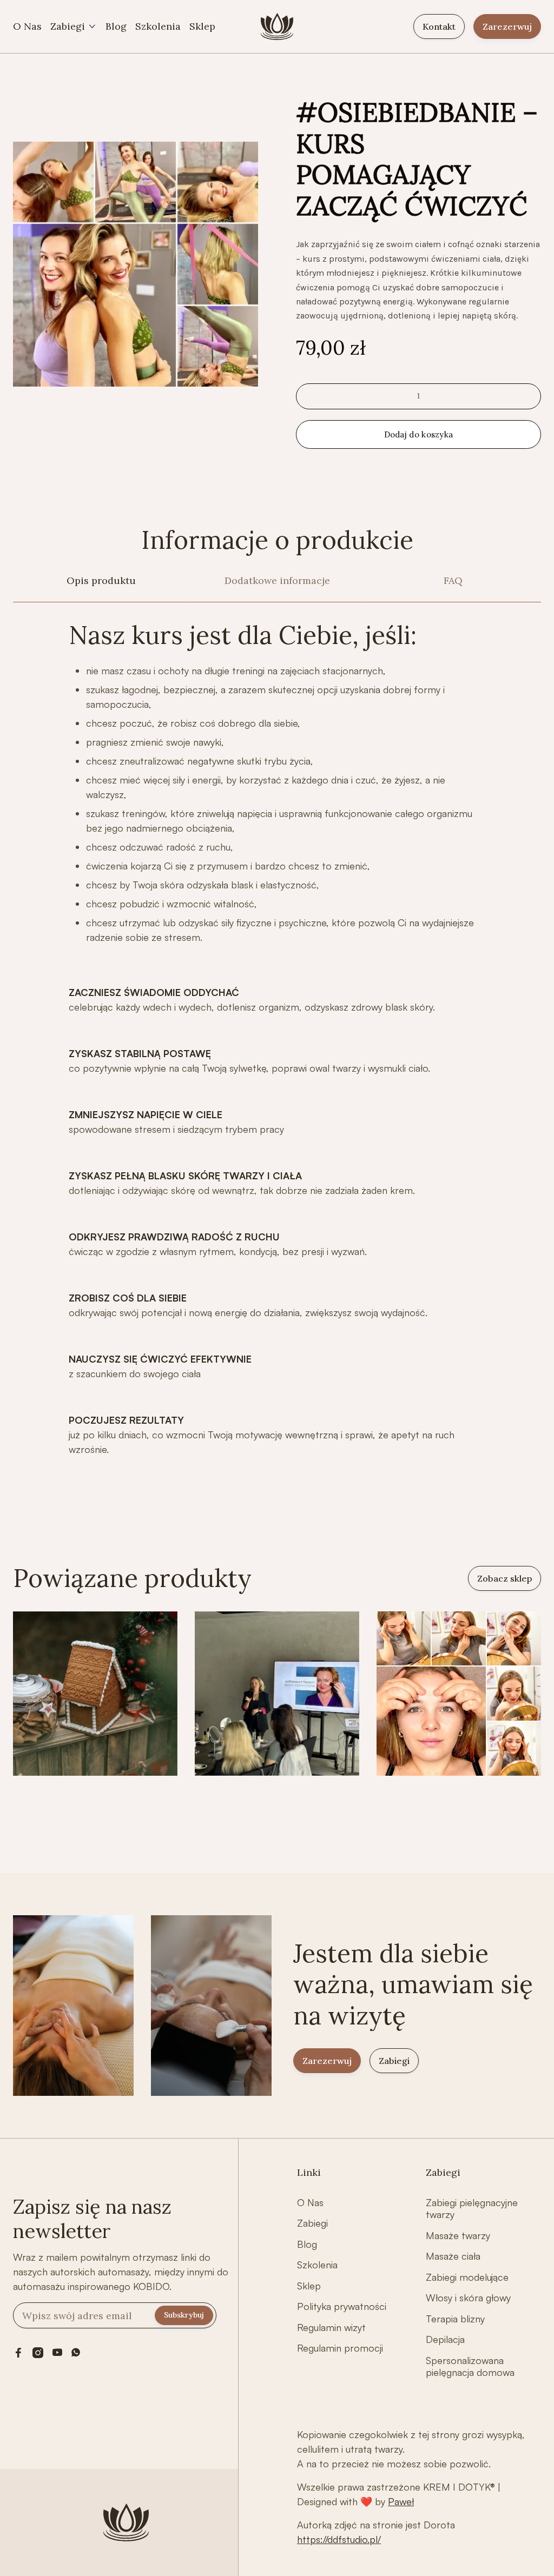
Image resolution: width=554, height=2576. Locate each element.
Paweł (401, 2501)
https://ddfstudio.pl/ (339, 2539)
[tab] (101, 587)
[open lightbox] (136, 264)
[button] (74, 27)
